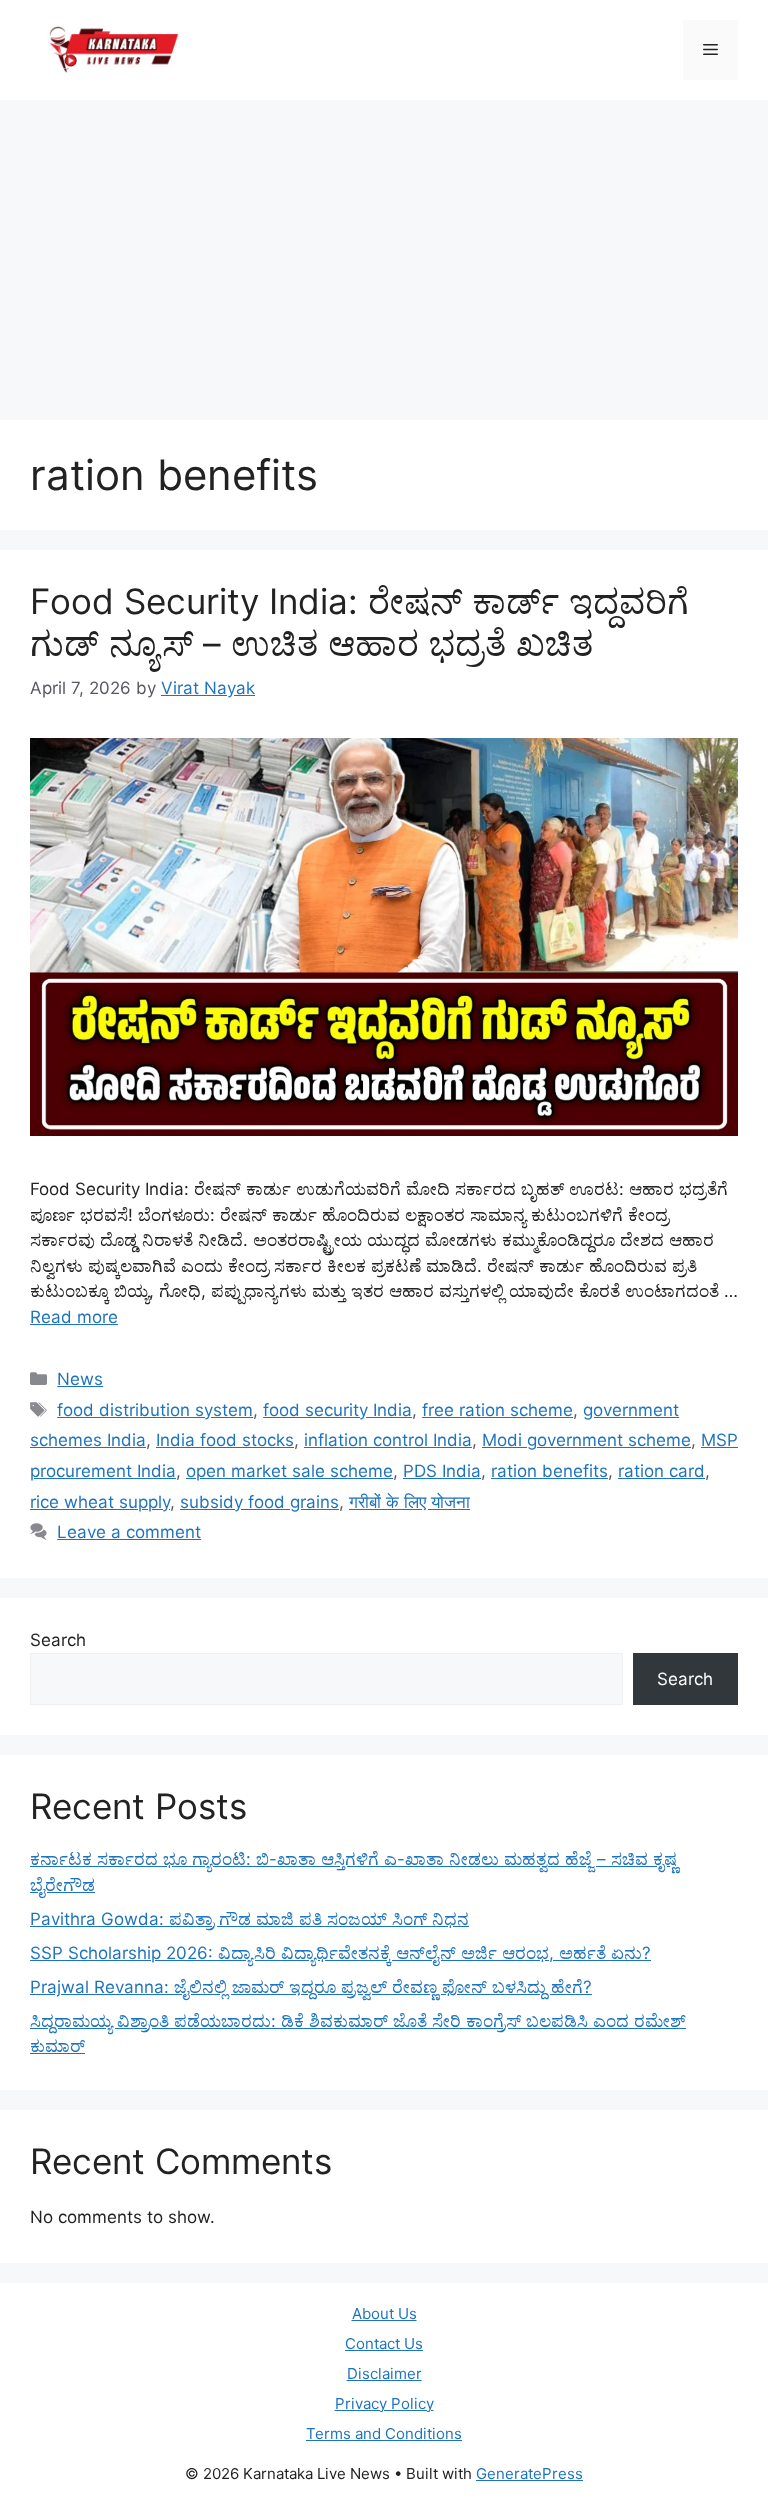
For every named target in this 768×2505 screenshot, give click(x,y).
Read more (74, 1317)
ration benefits (549, 1471)
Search (58, 1640)
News (80, 1379)
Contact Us (384, 2343)
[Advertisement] (384, 250)
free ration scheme (497, 1410)
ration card (661, 1471)
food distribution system (155, 1410)
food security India (337, 1410)
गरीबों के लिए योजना (409, 1502)
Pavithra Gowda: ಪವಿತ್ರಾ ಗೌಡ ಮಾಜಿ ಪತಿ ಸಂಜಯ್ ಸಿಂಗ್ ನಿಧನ (249, 1919)
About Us (384, 2313)
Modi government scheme (586, 1440)
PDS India (442, 1471)
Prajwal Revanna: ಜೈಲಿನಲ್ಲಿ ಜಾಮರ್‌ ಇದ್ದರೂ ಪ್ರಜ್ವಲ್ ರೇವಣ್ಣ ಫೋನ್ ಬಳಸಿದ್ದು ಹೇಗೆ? (311, 1987)
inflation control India (388, 1440)
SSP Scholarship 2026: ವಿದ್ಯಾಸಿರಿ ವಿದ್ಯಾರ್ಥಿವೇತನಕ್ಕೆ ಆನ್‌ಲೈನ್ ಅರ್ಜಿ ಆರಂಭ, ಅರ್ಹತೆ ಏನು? (340, 1953)
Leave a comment (129, 1532)
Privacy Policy (384, 2403)
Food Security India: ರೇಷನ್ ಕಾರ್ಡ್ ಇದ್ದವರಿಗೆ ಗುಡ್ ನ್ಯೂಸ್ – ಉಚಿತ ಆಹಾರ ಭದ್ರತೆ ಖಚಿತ (359, 622)
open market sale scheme (289, 1471)
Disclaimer (384, 2373)
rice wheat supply (100, 1502)
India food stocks (225, 1440)
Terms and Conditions (384, 2433)
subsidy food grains (259, 1502)
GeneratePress (529, 2473)
